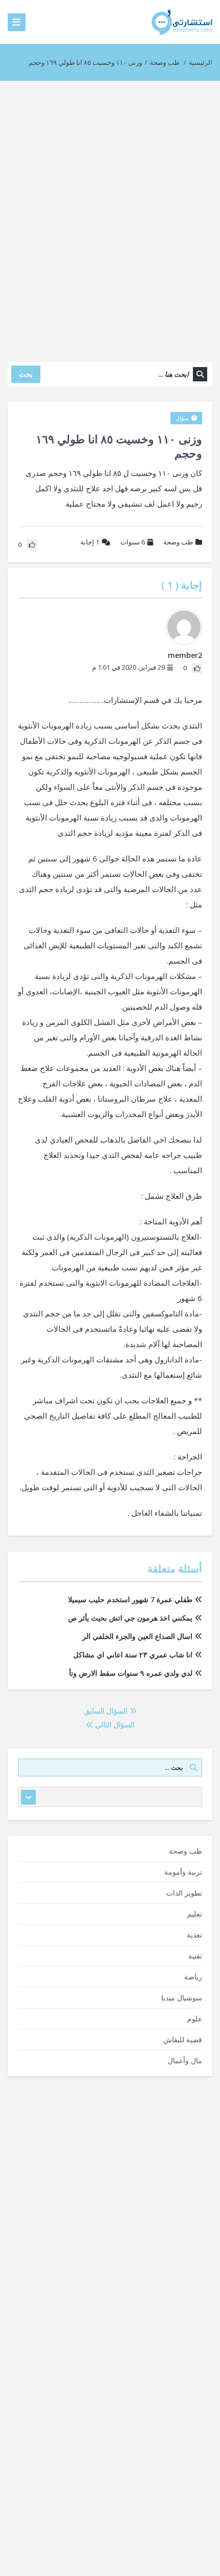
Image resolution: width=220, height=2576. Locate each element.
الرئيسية (201, 62)
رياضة (193, 1977)
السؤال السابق (107, 1711)
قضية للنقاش (183, 2039)
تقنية (195, 1956)
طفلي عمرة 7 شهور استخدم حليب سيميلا (130, 1599)
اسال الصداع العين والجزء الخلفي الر (137, 1636)
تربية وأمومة (183, 1872)
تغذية (194, 1935)
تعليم (195, 1914)
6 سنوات (133, 542)
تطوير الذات (184, 1893)
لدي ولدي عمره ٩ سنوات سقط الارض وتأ (131, 1673)
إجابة (90, 542)
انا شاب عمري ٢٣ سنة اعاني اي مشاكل (133, 1655)
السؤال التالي (114, 1725)
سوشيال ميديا (182, 1998)
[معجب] (197, 668)
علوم (195, 2019)
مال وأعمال (185, 2060)
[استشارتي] (182, 22)
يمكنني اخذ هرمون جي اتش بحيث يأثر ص (130, 1618)
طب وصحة (165, 62)
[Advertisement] (110, 216)
